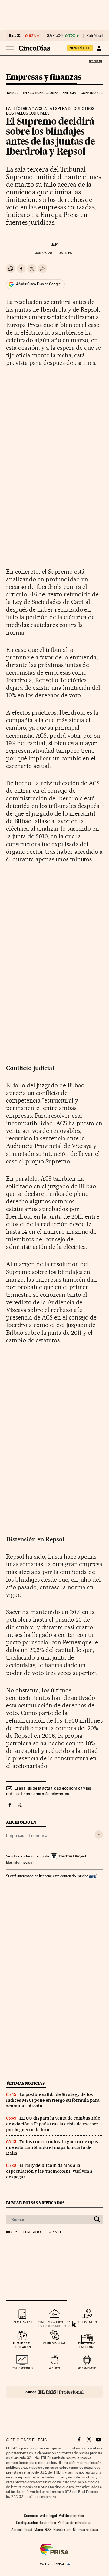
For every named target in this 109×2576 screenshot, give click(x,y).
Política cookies (71, 2516)
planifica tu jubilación (22, 2345)
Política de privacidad (74, 2523)
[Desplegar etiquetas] (99, 1835)
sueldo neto (87, 2322)
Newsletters (62, 2530)
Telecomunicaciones (40, 93)
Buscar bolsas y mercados (35, 2203)
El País (95, 61)
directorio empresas (87, 2345)
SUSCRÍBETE (80, 48)
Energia (69, 93)
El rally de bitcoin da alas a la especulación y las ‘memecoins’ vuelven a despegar (49, 2171)
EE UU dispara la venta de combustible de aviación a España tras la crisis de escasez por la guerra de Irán (53, 2124)
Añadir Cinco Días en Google (38, 284)
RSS (48, 2530)
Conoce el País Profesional (54, 2392)
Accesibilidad (22, 2530)
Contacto (31, 2516)
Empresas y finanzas (44, 77)
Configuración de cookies (36, 2523)
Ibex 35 (15, 36)
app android (87, 2368)
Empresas (15, 1835)
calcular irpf (22, 2322)
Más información (19, 1862)
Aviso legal (48, 2516)
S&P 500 (55, 36)
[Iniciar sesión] (99, 48)
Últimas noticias (25, 2083)
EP (54, 244)
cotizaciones (22, 2368)
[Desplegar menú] (10, 48)
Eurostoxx (32, 2232)
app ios (54, 2368)
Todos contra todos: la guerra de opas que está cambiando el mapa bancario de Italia (52, 2147)
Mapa (39, 2530)
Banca (12, 93)
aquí (93, 1876)
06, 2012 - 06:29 (54, 253)
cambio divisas (54, 2343)
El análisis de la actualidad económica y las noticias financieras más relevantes (48, 1791)
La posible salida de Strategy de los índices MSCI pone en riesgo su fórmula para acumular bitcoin (53, 2100)
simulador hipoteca (54, 2322)
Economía (38, 1835)
